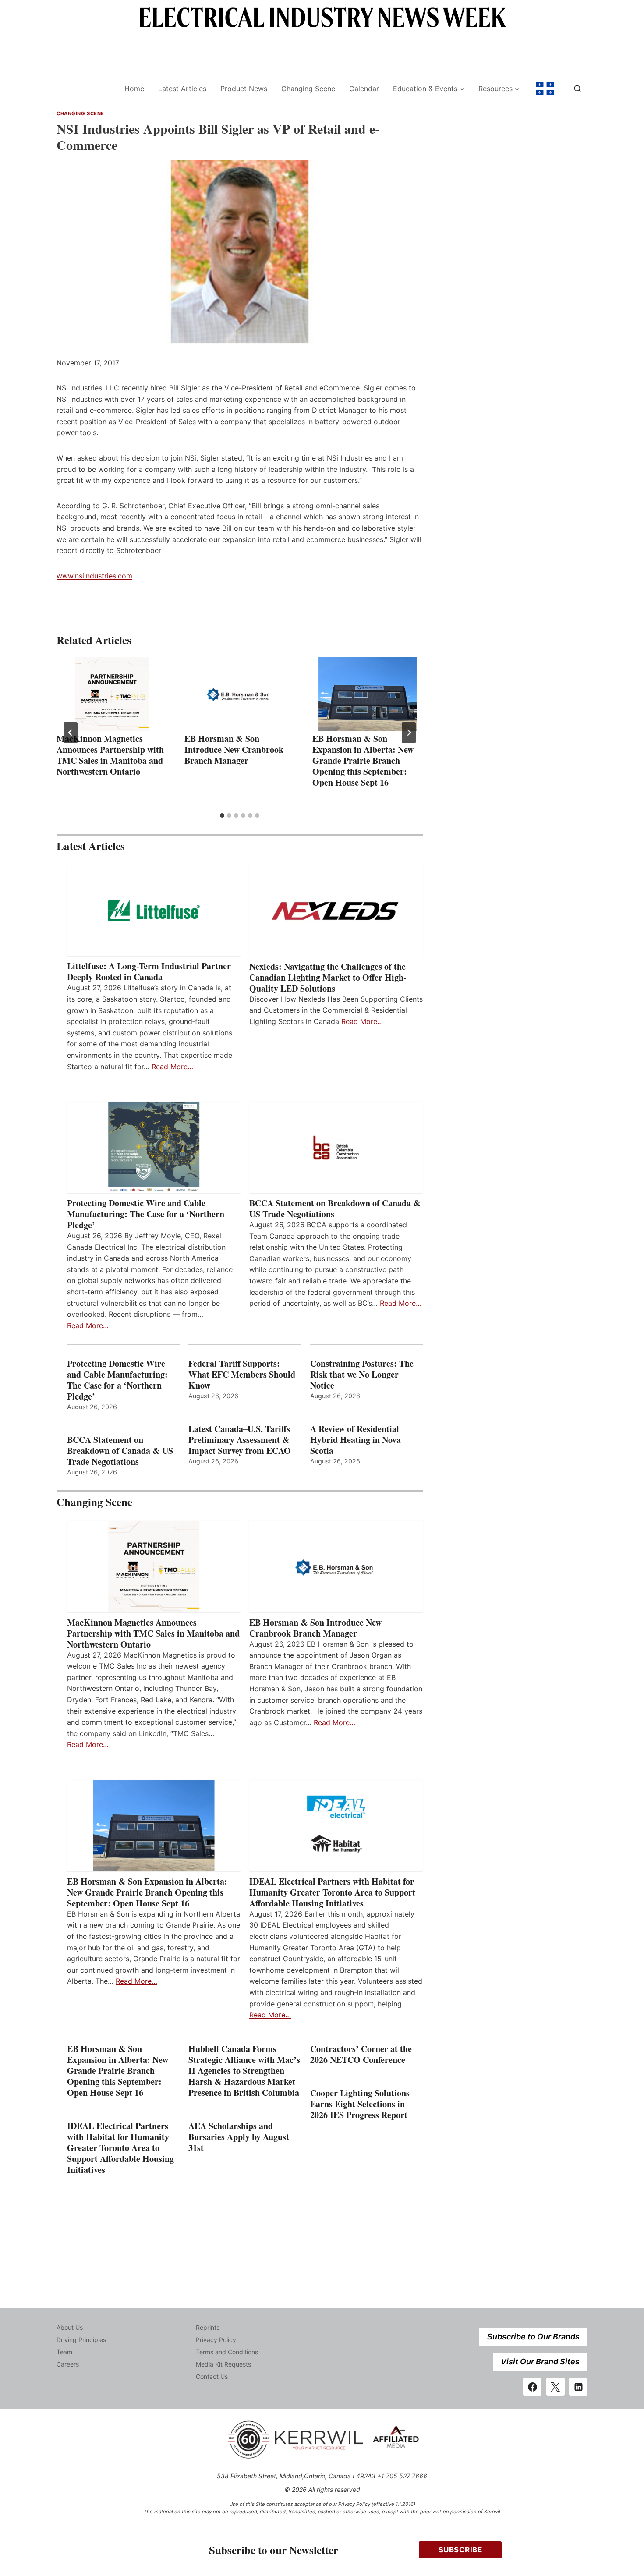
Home (134, 89)
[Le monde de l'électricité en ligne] (545, 89)
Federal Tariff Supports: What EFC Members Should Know (242, 1374)
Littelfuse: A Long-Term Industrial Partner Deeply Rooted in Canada (149, 971)
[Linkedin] (578, 2387)
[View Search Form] (577, 89)
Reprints (208, 2327)
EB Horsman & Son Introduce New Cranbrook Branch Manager (234, 749)
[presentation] (112, 694)
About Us (70, 2327)
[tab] (222, 815)
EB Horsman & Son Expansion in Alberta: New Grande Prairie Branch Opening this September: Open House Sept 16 (363, 760)
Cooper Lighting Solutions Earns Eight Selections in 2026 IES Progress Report (360, 2104)
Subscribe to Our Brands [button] (533, 2337)
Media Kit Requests (223, 2364)
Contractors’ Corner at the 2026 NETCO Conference (361, 2054)
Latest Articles (182, 89)
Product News (244, 89)
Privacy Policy (216, 2340)
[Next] (409, 733)
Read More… (172, 1067)
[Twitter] (556, 2387)
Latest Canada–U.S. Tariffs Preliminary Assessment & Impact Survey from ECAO (240, 1440)
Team (64, 2352)
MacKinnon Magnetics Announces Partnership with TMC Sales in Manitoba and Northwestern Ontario (110, 755)
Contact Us (212, 2376)
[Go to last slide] (71, 733)
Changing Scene (308, 89)
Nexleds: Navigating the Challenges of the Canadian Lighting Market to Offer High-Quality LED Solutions (328, 977)
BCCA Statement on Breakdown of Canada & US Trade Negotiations (335, 1208)
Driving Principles (81, 2340)
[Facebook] (532, 2387)
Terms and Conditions (227, 2352)
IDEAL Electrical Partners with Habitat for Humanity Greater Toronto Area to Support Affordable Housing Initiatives (332, 1892)
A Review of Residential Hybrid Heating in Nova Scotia (356, 1440)
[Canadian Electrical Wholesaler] (85, 89)
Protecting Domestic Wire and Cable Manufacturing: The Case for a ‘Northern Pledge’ (146, 1214)
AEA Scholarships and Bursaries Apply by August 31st (239, 2137)
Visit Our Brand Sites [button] (540, 2362)
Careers (68, 2364)
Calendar (364, 89)
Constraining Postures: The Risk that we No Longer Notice (362, 1374)
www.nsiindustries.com (94, 576)
